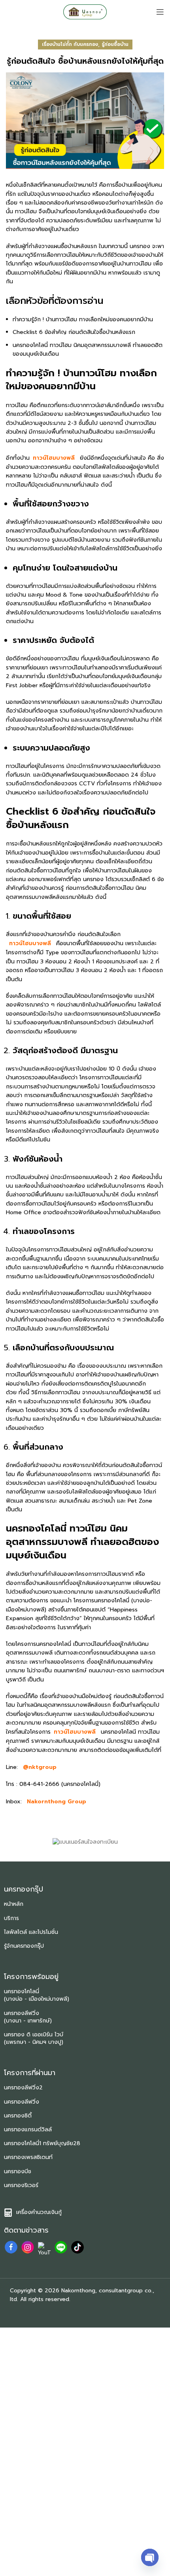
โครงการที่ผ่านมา (30, 2073)
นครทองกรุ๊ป (24, 1889)
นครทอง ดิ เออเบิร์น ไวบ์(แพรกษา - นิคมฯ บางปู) (34, 2038)
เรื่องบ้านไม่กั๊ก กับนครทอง (70, 44)
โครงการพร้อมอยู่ (31, 1977)
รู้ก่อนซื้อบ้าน (115, 44)
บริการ (11, 1918)
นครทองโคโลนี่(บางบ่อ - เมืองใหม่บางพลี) (37, 1995)
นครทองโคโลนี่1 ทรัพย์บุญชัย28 (42, 2143)
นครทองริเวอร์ (21, 2185)
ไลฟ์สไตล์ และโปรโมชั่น (31, 1932)
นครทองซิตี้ (18, 2116)
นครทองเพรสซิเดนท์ (28, 2157)
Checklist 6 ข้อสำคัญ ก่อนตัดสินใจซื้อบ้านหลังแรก (74, 332)
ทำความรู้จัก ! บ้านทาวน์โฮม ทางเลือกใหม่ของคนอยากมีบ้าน (83, 319)
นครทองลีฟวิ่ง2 (23, 2088)
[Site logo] (85, 12)
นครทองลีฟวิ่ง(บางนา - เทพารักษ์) (28, 2017)
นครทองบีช (18, 2171)
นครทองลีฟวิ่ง (22, 2102)
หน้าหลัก (14, 1904)
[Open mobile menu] (160, 12)
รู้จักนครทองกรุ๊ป (24, 1946)
